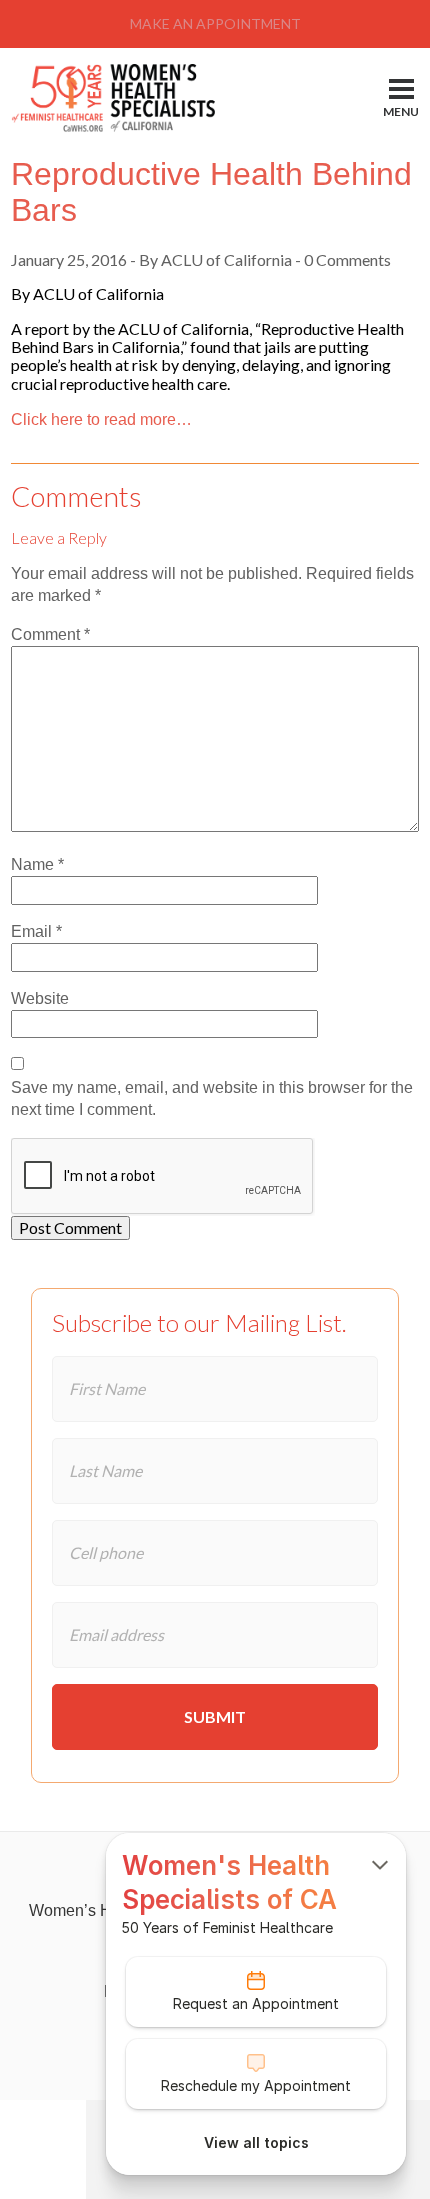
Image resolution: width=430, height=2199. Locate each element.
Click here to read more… (101, 419)
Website (40, 998)
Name (37, 864)
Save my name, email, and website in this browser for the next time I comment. (212, 1098)
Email (36, 931)
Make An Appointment (215, 23)
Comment (50, 634)
